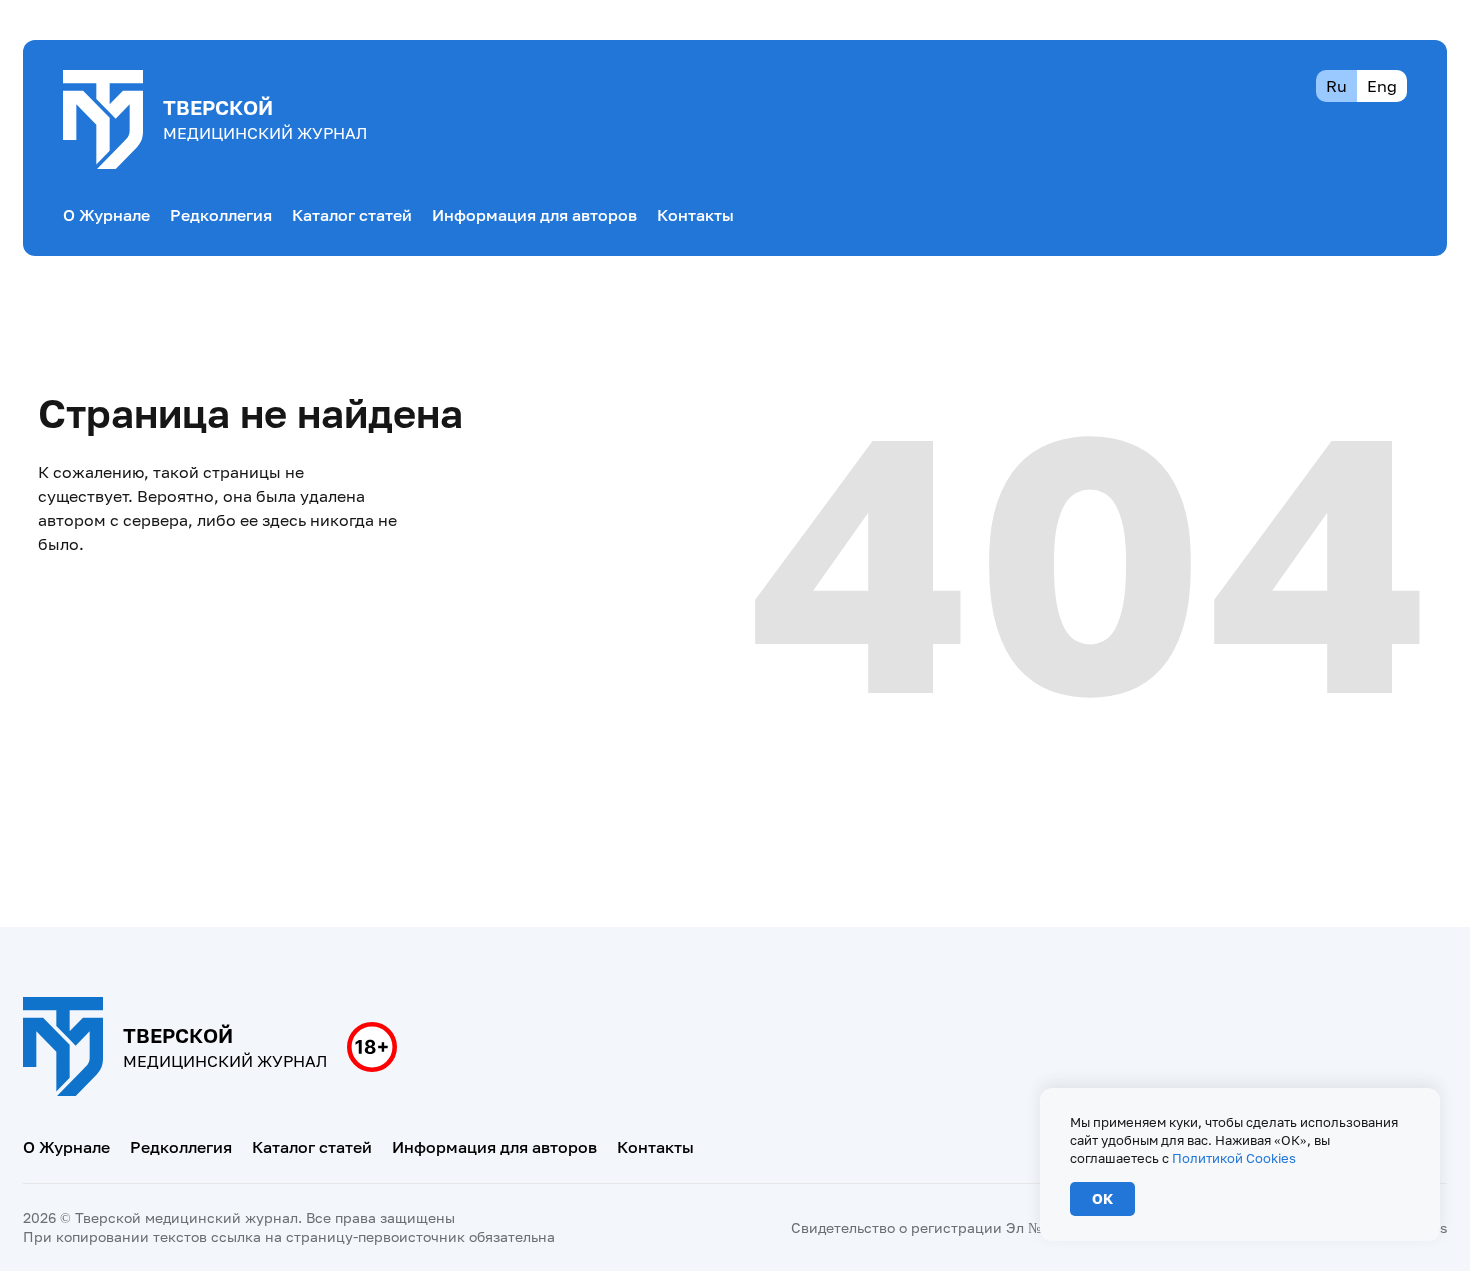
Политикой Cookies (1234, 1158)
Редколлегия (221, 215)
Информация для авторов (534, 215)
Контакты (695, 215)
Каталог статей (352, 215)
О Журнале (106, 215)
